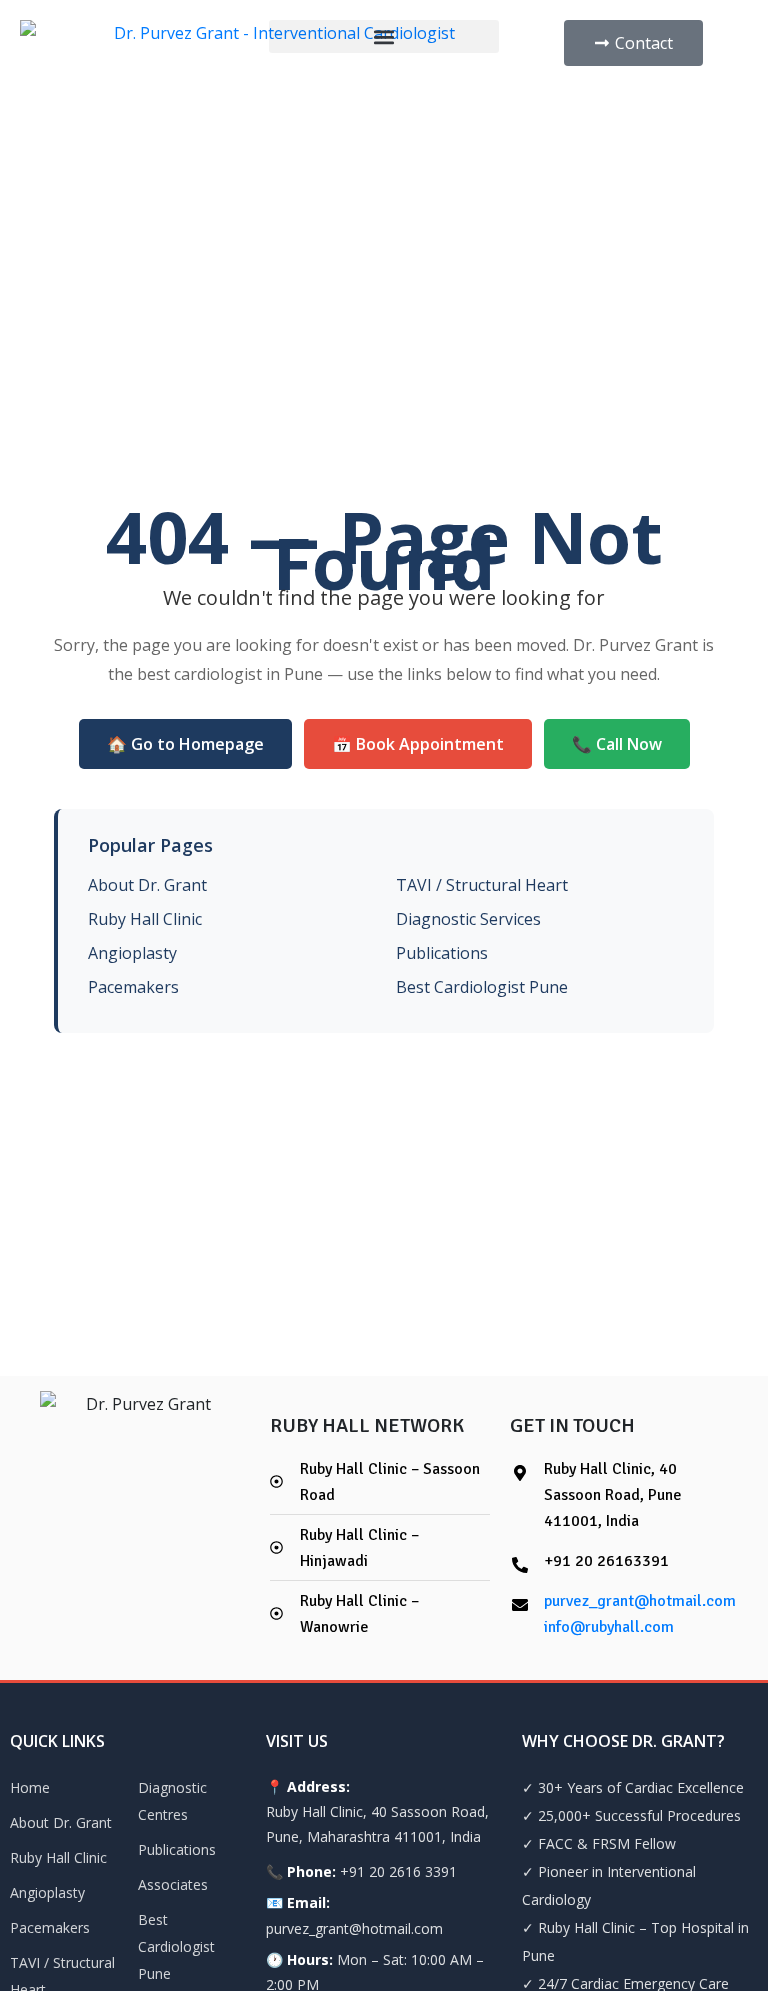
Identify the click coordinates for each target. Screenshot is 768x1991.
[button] (383, 36)
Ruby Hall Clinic (145, 919)
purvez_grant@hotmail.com (640, 1601)
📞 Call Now (617, 744)
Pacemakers (133, 987)
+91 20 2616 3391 (398, 1871)
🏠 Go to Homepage (185, 744)
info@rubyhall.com (609, 1627)
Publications (442, 953)
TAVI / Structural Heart (482, 885)
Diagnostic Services (468, 919)
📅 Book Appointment (418, 744)
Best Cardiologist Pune (482, 987)
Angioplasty (132, 953)
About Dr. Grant (147, 885)
